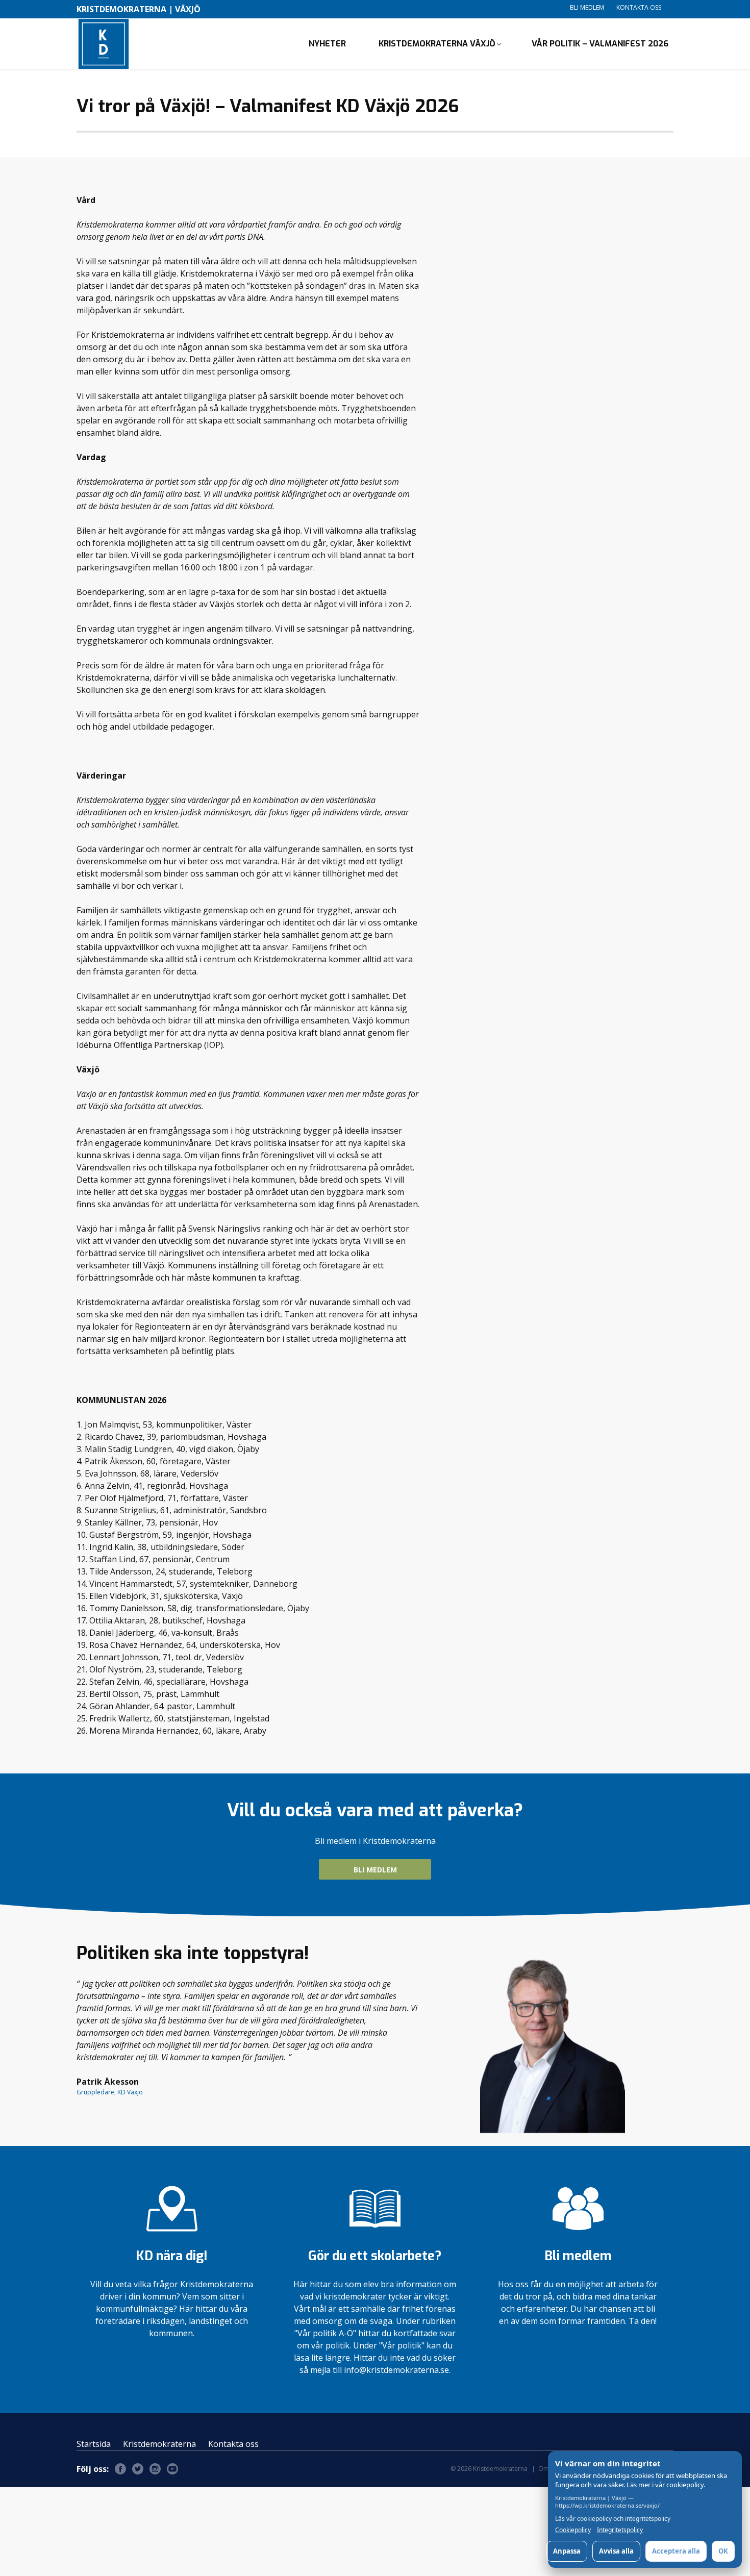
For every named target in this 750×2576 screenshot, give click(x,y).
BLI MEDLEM (375, 1870)
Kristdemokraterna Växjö (437, 44)
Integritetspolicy (620, 2530)
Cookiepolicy (573, 2530)
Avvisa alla (616, 2551)
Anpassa (567, 2551)
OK (723, 2551)
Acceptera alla (676, 2551)
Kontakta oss (639, 7)
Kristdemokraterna (159, 2444)
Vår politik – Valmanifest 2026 (600, 44)
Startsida (94, 2444)
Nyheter (327, 44)
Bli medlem (587, 7)
